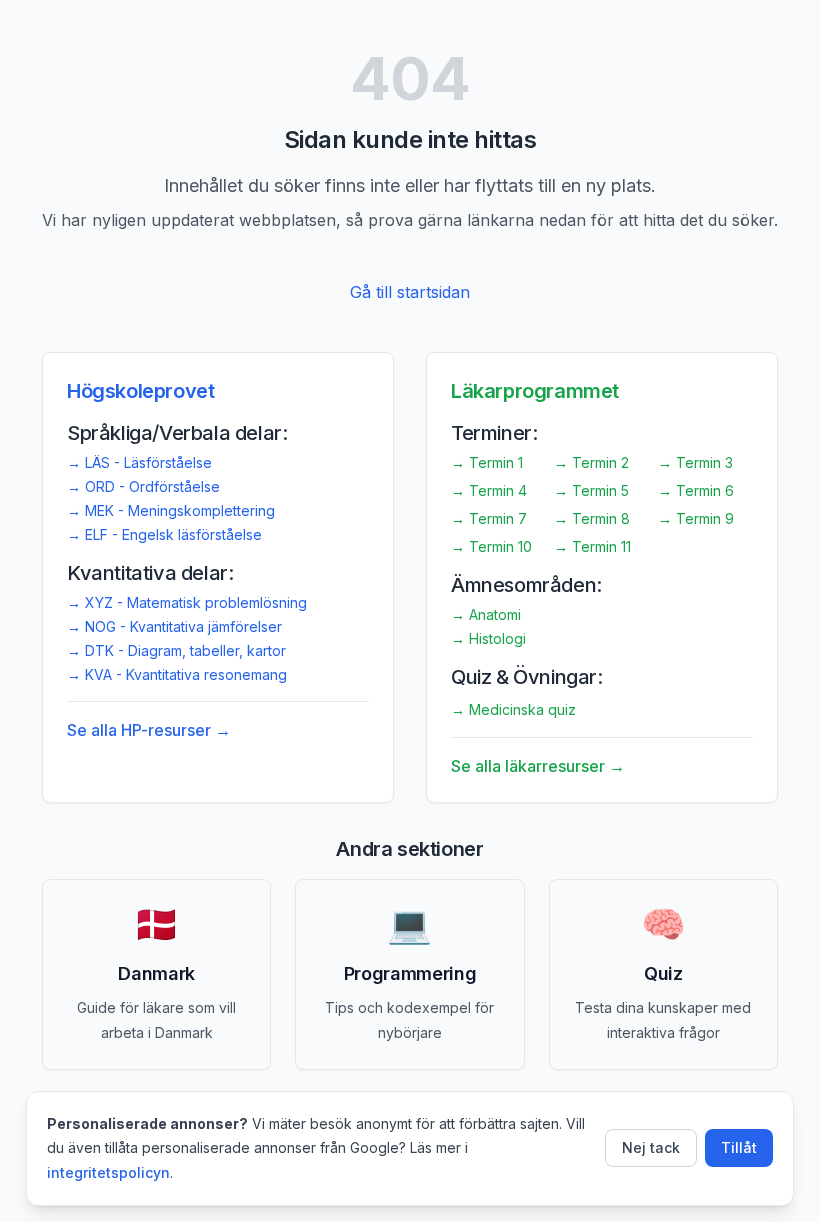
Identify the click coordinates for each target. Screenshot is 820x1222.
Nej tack (651, 1147)
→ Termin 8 (592, 518)
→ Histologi (488, 638)
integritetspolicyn (108, 1172)
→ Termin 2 (591, 462)
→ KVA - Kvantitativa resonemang (177, 674)
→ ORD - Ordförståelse (143, 486)
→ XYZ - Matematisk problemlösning (187, 602)
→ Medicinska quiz (513, 709)
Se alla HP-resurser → (149, 730)
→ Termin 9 (696, 518)
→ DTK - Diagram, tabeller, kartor (176, 650)
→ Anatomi (486, 614)
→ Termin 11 (592, 546)
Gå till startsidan (410, 292)
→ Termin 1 (487, 462)
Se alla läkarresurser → (538, 766)
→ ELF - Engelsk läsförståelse (164, 534)
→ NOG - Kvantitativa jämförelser (174, 626)
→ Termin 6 (696, 490)
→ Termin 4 (489, 490)
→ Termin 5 (591, 490)
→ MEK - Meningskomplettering (171, 510)
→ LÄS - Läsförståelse (139, 462)
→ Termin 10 (491, 546)
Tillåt (739, 1147)
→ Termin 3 (695, 462)
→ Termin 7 (489, 518)
